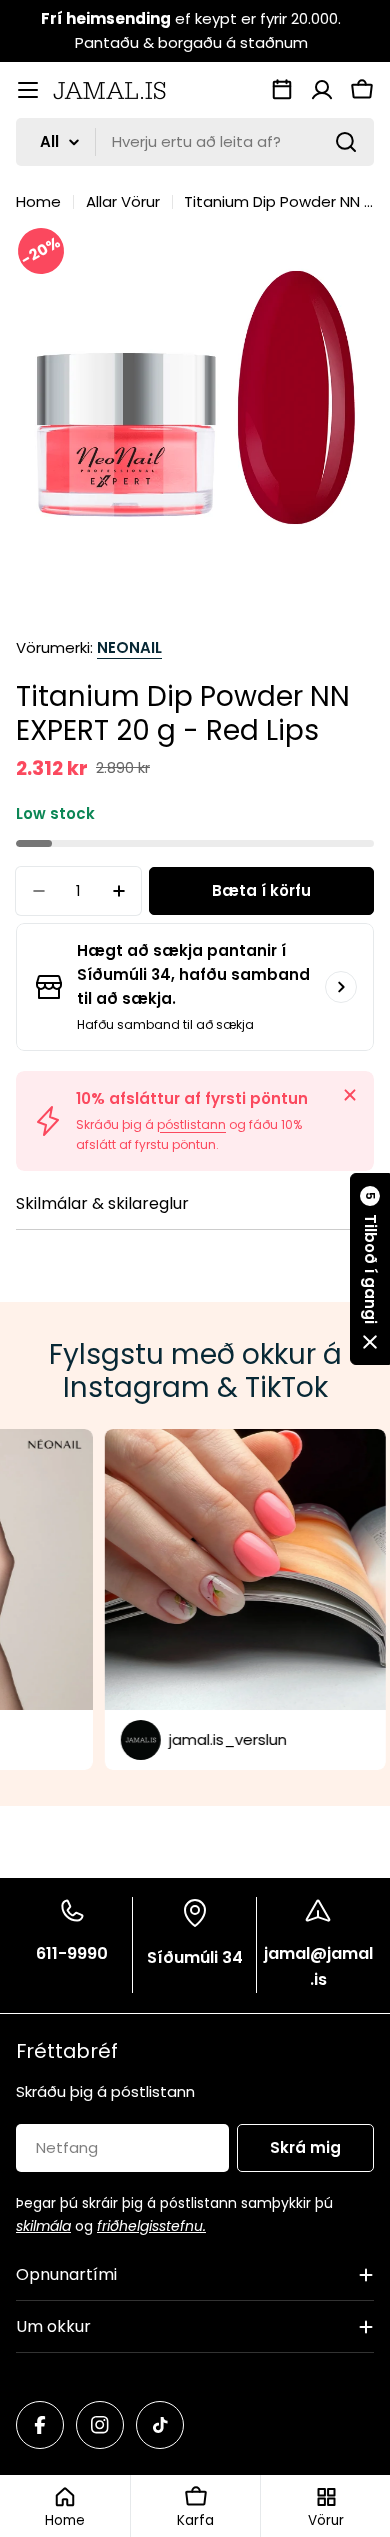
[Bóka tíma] (282, 90)
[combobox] (195, 142)
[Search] (346, 142)
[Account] (322, 90)
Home (38, 201)
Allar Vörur (123, 201)
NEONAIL (129, 647)
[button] (370, 1269)
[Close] (350, 1095)
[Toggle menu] (28, 90)
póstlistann (191, 1124)
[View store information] (341, 987)
